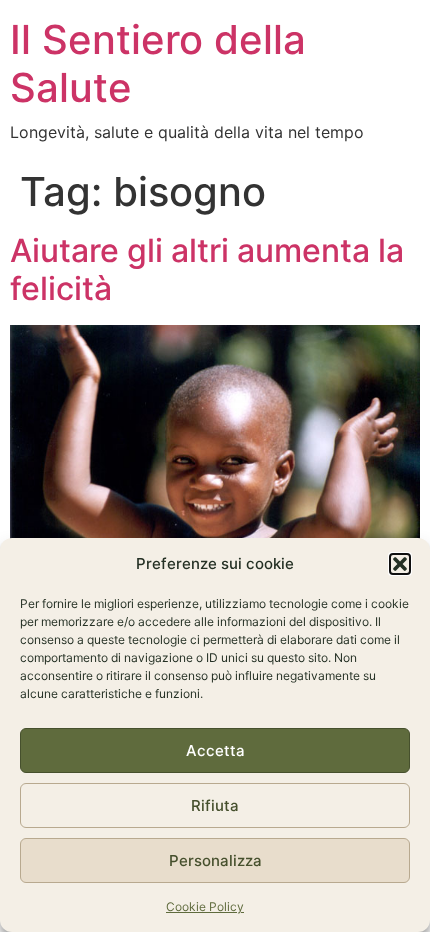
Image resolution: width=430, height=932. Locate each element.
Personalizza (215, 860)
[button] (400, 564)
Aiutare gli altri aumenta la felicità (207, 269)
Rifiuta (215, 805)
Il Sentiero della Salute (158, 63)
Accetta (215, 750)
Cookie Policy (205, 906)
